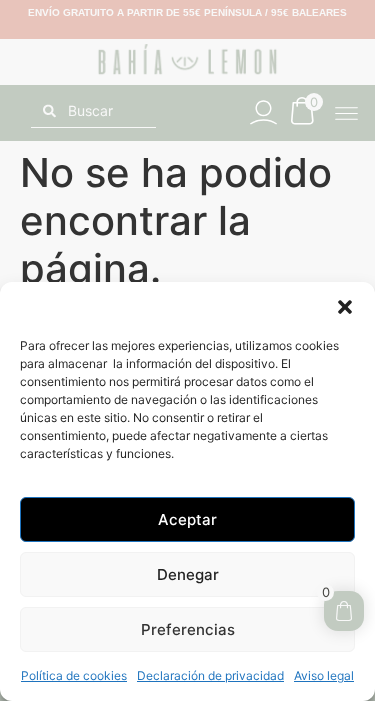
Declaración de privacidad (210, 675)
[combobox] (93, 111)
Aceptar (187, 519)
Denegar (188, 574)
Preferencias (188, 629)
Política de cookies (74, 675)
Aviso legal (324, 675)
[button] (345, 307)
